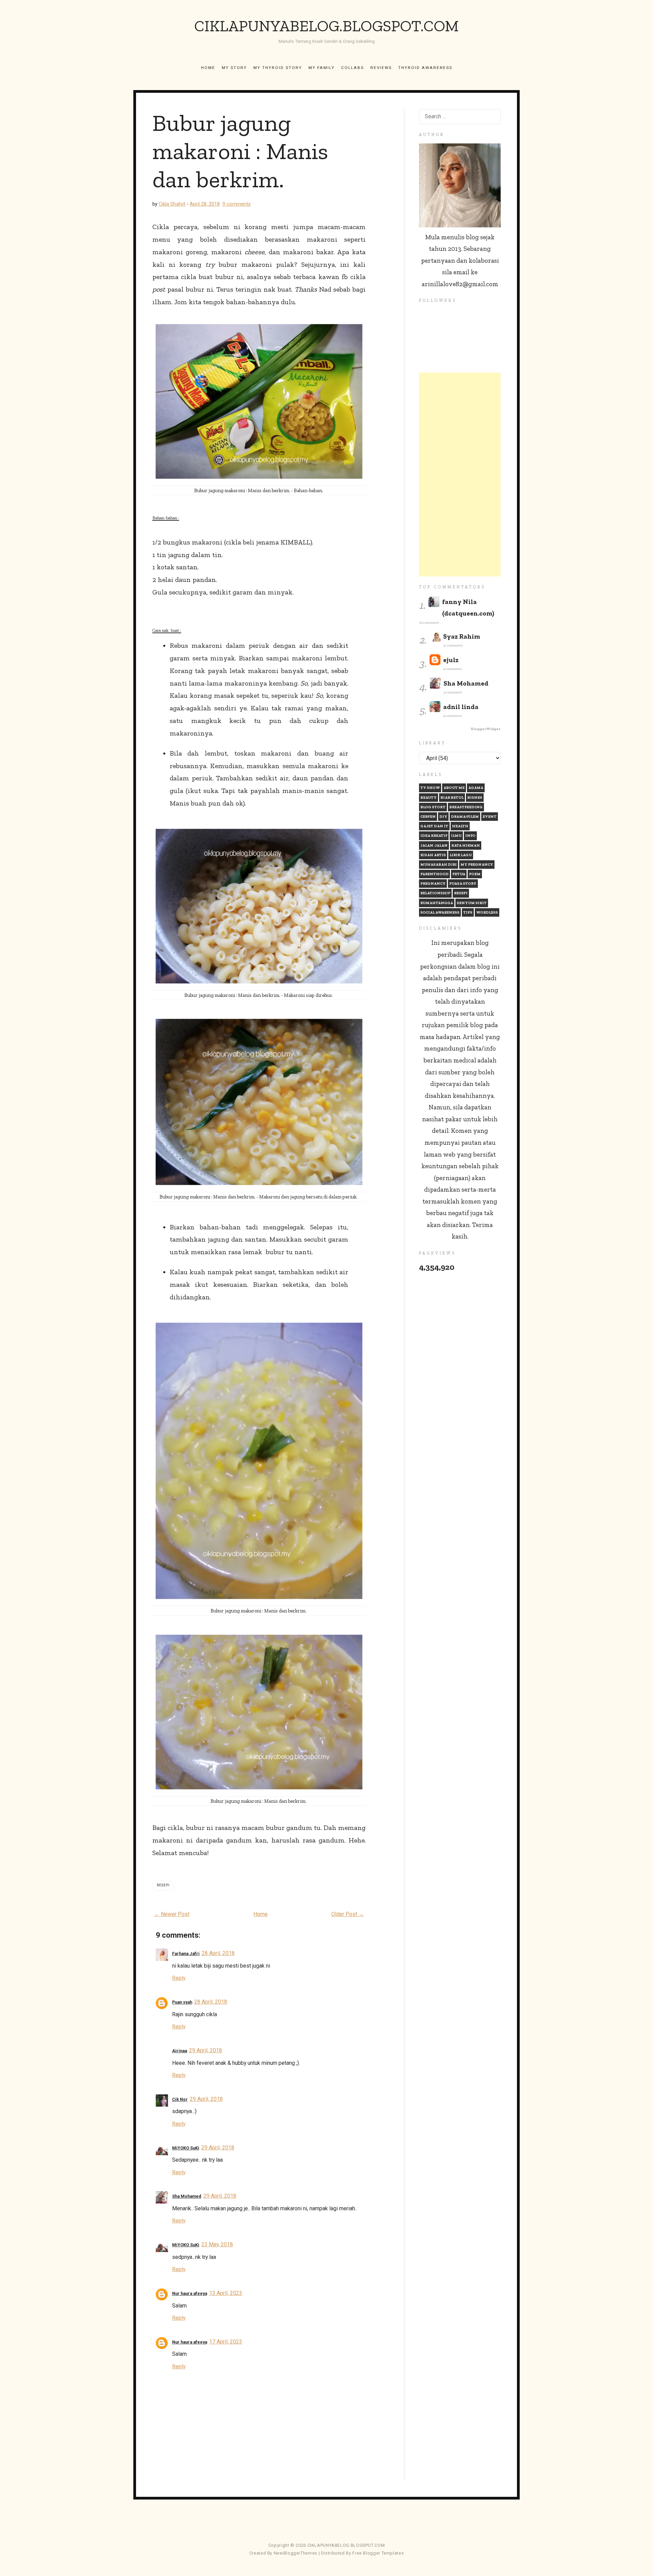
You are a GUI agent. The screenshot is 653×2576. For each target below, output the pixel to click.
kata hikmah (466, 845)
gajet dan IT (434, 826)
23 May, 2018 (217, 2244)
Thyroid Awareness (425, 68)
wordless (487, 912)
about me (454, 788)
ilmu (456, 836)
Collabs (353, 68)
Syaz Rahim (462, 636)
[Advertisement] (460, 474)
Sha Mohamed (187, 2196)
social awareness (440, 912)
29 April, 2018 (206, 2050)
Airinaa (180, 2051)
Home (208, 68)
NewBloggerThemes (296, 2553)
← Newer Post (172, 1914)
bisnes (475, 798)
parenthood (434, 874)
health (460, 826)
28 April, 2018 (218, 1953)
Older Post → (348, 1914)
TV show (430, 788)
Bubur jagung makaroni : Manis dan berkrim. (240, 151)
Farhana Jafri (186, 1953)
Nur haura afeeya (190, 2293)
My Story (234, 68)
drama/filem (465, 817)
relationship (435, 893)
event (490, 817)
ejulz (451, 660)
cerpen (428, 817)
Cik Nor (180, 2099)
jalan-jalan (434, 845)
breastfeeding (466, 807)
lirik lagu (461, 855)
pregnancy (433, 884)
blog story (433, 807)
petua (459, 874)
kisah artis (433, 855)
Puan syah (182, 2002)
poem (475, 874)
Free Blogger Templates (378, 2553)
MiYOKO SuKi (186, 2148)
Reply (179, 1978)
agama (476, 788)
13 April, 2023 (226, 2293)
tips (468, 912)
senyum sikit (472, 903)
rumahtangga (437, 903)
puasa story (463, 884)
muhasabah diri (439, 865)
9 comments (237, 204)
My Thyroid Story (278, 68)
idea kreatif (434, 836)
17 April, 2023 (226, 2342)
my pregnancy (477, 865)
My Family (322, 68)
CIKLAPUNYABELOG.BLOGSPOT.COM (326, 26)
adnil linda (461, 707)
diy (443, 817)
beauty (429, 798)
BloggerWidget (486, 729)
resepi (163, 1885)
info (470, 836)
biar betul (452, 798)
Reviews (381, 68)
